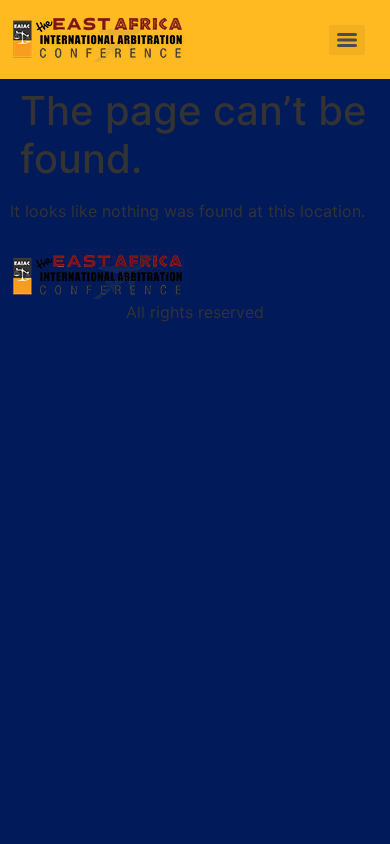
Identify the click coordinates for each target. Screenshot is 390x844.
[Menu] (347, 40)
